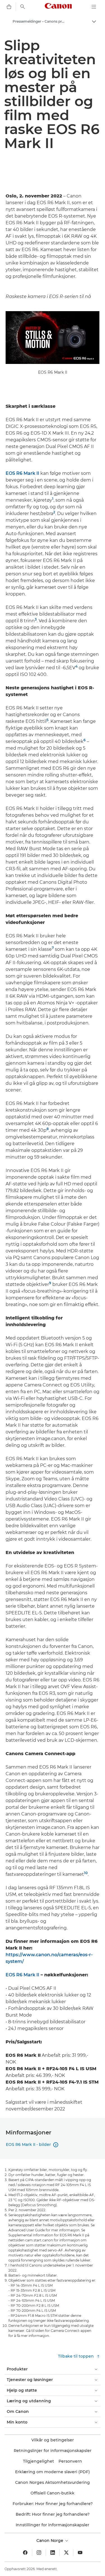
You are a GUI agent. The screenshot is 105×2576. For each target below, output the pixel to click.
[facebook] (25, 2553)
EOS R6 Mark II (22, 473)
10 (86, 1873)
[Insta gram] (39, 2553)
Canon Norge (50, 2541)
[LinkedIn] (53, 2553)
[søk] (23, 7)
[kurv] (9, 7)
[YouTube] (80, 2553)
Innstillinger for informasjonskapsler (53, 2525)
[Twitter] (66, 2553)
